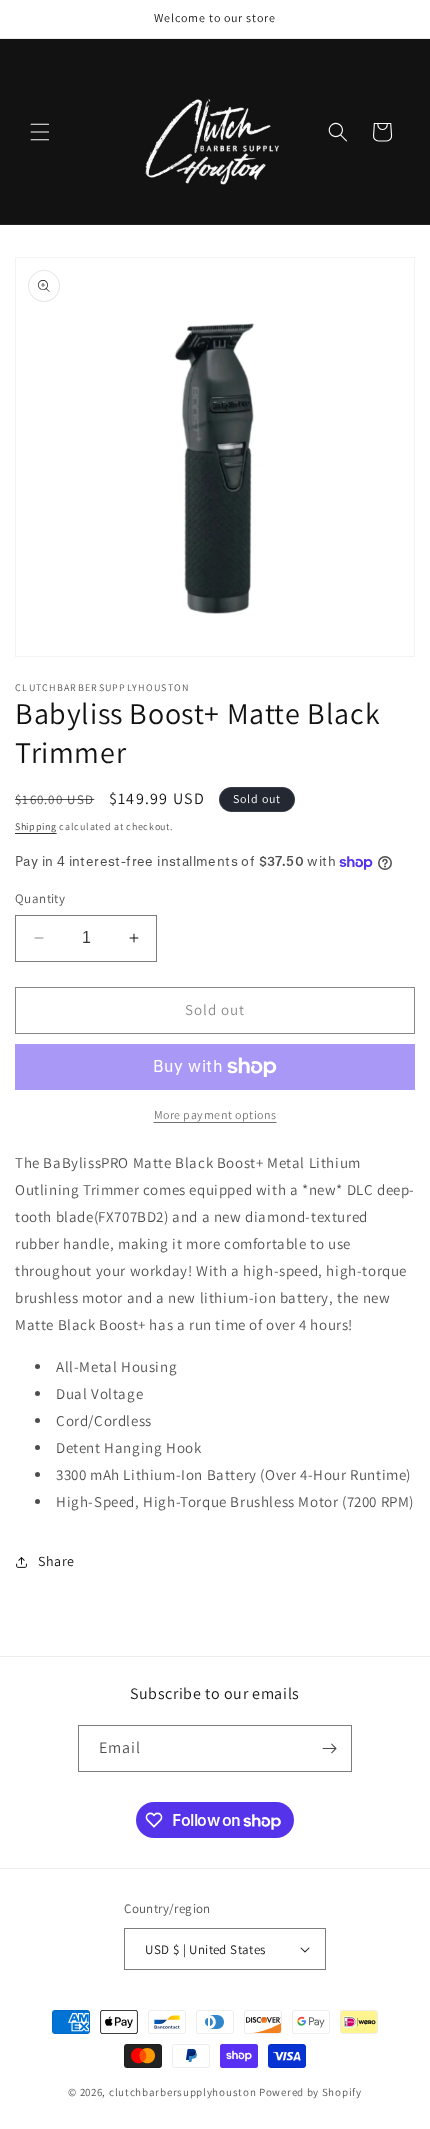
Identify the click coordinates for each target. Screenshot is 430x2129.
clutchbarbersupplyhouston (183, 2092)
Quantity (40, 898)
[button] (40, 132)
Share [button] (56, 1561)
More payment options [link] (215, 1114)
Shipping (36, 826)
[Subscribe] (329, 1748)
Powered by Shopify (310, 2092)
